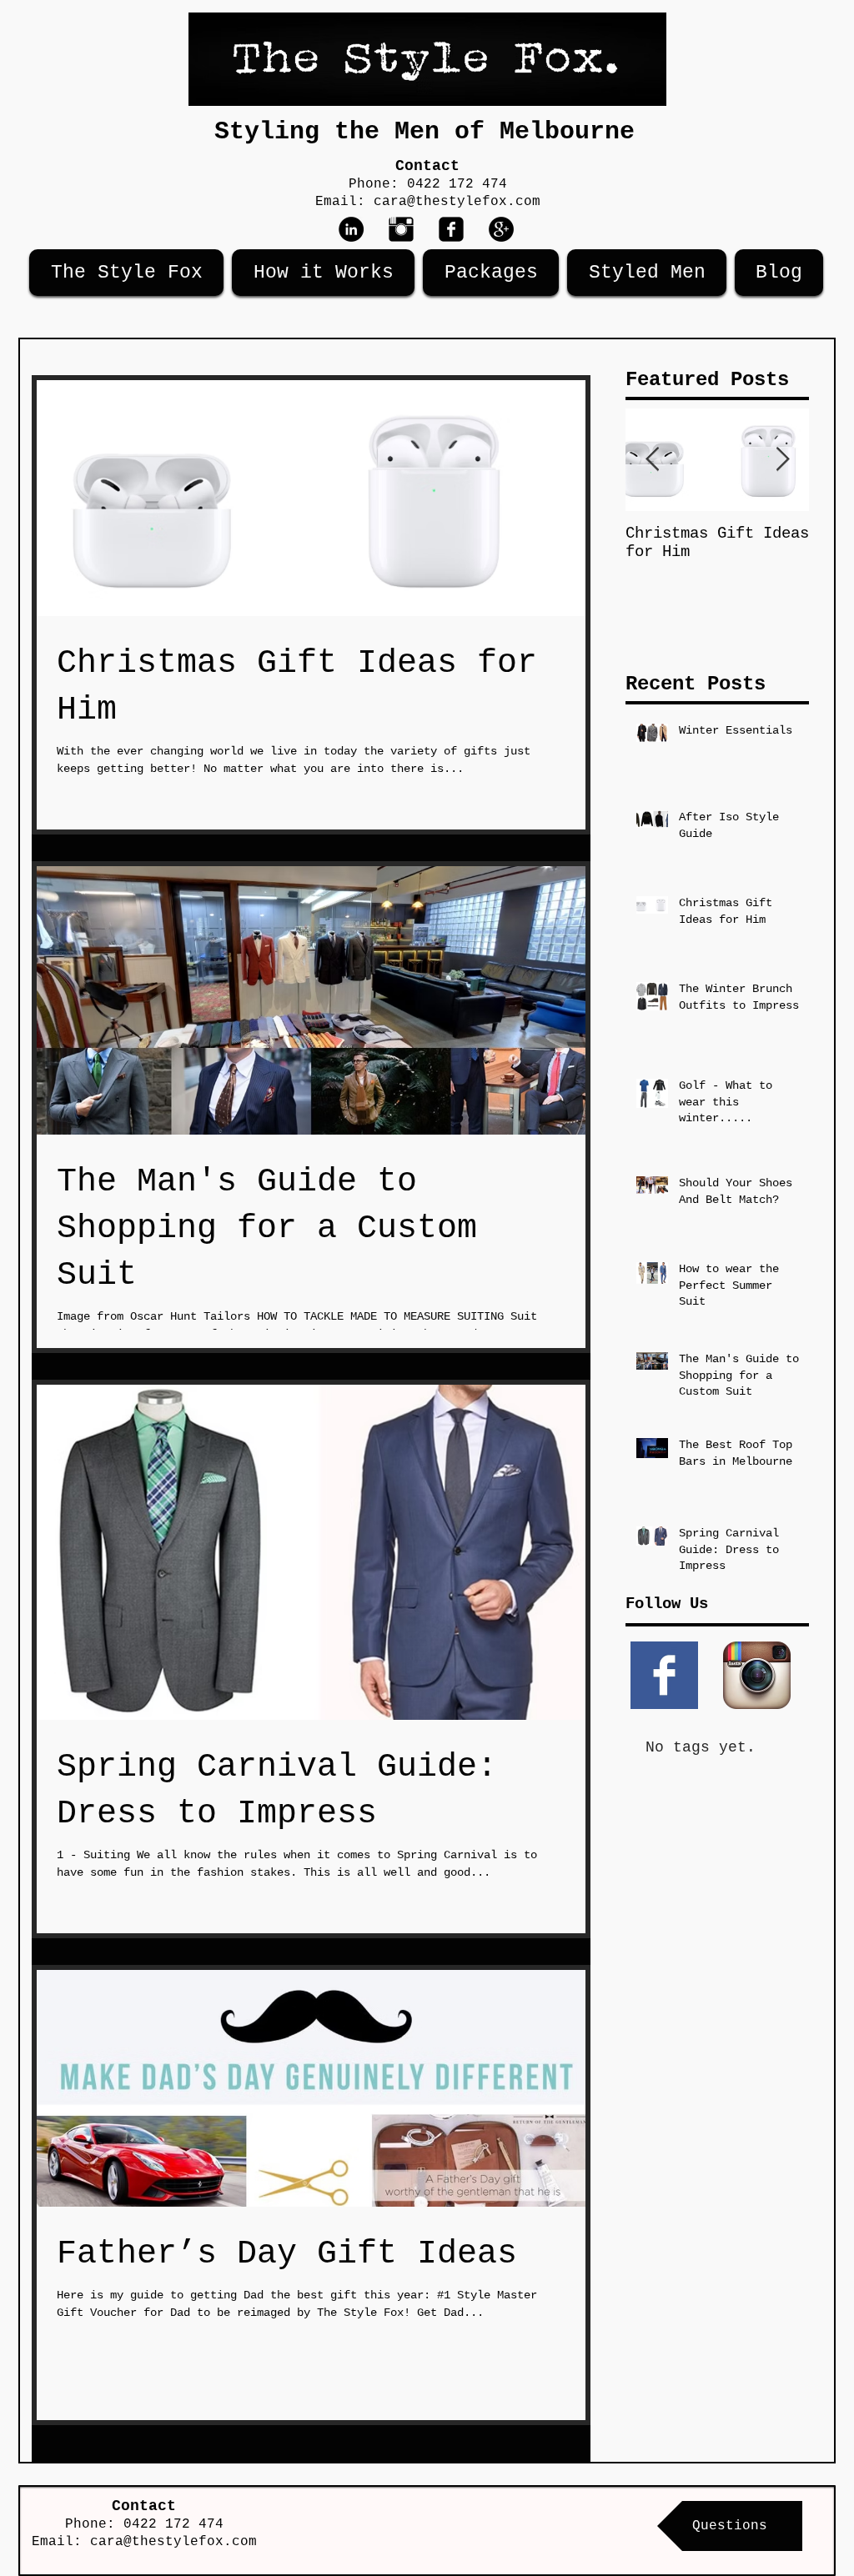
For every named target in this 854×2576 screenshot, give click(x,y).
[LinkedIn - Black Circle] (351, 229)
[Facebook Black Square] (451, 229)
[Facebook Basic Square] (664, 1675)
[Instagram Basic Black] (401, 229)
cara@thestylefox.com (457, 202)
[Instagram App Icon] (757, 1675)
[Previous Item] (652, 460)
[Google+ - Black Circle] (501, 229)
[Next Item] (782, 460)
